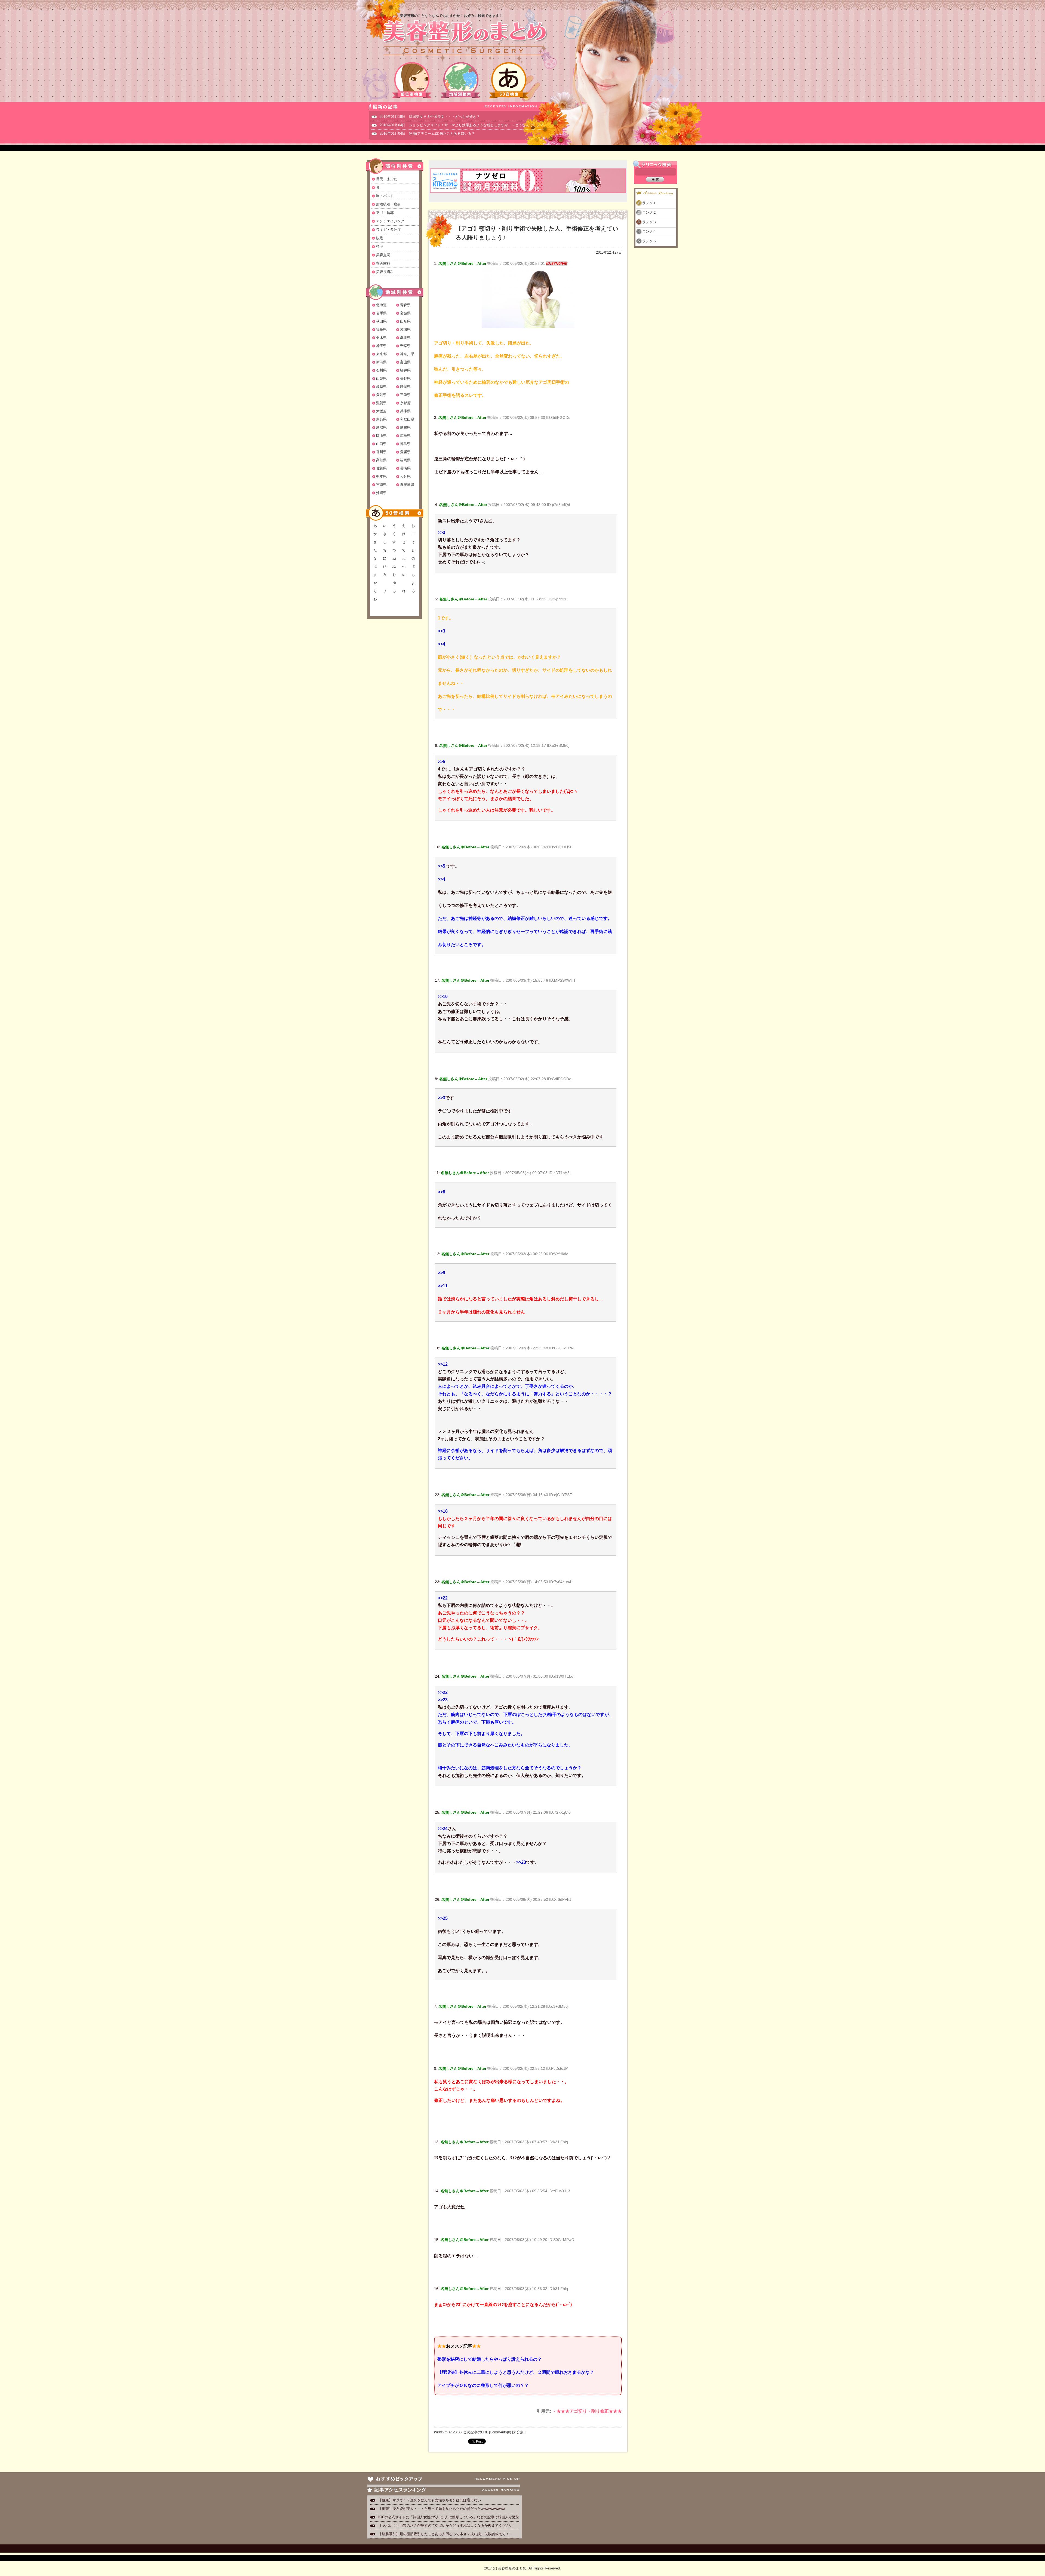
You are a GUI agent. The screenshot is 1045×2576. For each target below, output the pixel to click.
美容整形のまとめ (465, 38)
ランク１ (649, 203)
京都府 (405, 403)
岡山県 (381, 436)
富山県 (405, 362)
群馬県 (405, 338)
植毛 (380, 246)
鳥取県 (381, 427)
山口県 (381, 444)
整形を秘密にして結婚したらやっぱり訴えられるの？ (490, 2359)
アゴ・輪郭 (385, 213)
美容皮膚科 (385, 272)
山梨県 (381, 378)
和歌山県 (407, 419)
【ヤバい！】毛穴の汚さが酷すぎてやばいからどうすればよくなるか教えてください (445, 2526)
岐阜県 (381, 387)
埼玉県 (381, 346)
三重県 (405, 395)
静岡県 (405, 387)
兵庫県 (405, 411)
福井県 (405, 370)
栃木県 (381, 338)
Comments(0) (500, 2432)
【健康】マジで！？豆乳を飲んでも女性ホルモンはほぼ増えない (430, 2500)
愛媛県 (405, 452)
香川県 (381, 452)
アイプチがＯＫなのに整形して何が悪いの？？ (483, 2385)
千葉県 (405, 346)
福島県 (381, 329)
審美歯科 (383, 263)
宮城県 (405, 313)
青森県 (405, 305)
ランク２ (649, 212)
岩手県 (381, 313)
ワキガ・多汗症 (388, 230)
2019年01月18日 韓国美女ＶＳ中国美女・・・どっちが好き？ (430, 117)
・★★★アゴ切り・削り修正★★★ (587, 2411)
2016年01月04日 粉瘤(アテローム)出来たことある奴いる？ (427, 133)
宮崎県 (381, 485)
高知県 (381, 460)
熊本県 (381, 476)
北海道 (381, 305)
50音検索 (509, 80)
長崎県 (405, 468)
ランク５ (649, 241)
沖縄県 (381, 493)
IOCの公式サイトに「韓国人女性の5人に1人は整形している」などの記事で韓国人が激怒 (449, 2517)
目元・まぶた (387, 179)
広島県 (405, 436)
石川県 (381, 370)
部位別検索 (412, 80)
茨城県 (405, 329)
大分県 (405, 476)
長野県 (405, 378)
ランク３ (649, 222)
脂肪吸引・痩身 (388, 204)
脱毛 (380, 238)
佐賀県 (381, 468)
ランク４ (649, 231)
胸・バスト (385, 196)
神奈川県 (407, 354)
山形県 (405, 321)
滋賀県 (381, 403)
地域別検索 (460, 80)
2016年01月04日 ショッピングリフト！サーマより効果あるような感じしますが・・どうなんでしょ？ (462, 125)
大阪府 (381, 411)
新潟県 (381, 362)
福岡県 (405, 460)
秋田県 (381, 321)
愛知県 (381, 395)
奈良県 (381, 419)
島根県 (405, 427)
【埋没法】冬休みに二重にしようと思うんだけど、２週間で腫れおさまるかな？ (516, 2372)
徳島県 (405, 444)
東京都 (381, 354)
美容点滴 (383, 255)
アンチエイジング (390, 221)
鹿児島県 (407, 485)
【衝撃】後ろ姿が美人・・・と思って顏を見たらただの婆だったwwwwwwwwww (442, 2509)
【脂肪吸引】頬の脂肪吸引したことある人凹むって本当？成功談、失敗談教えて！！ (445, 2534)
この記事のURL (476, 2432)
